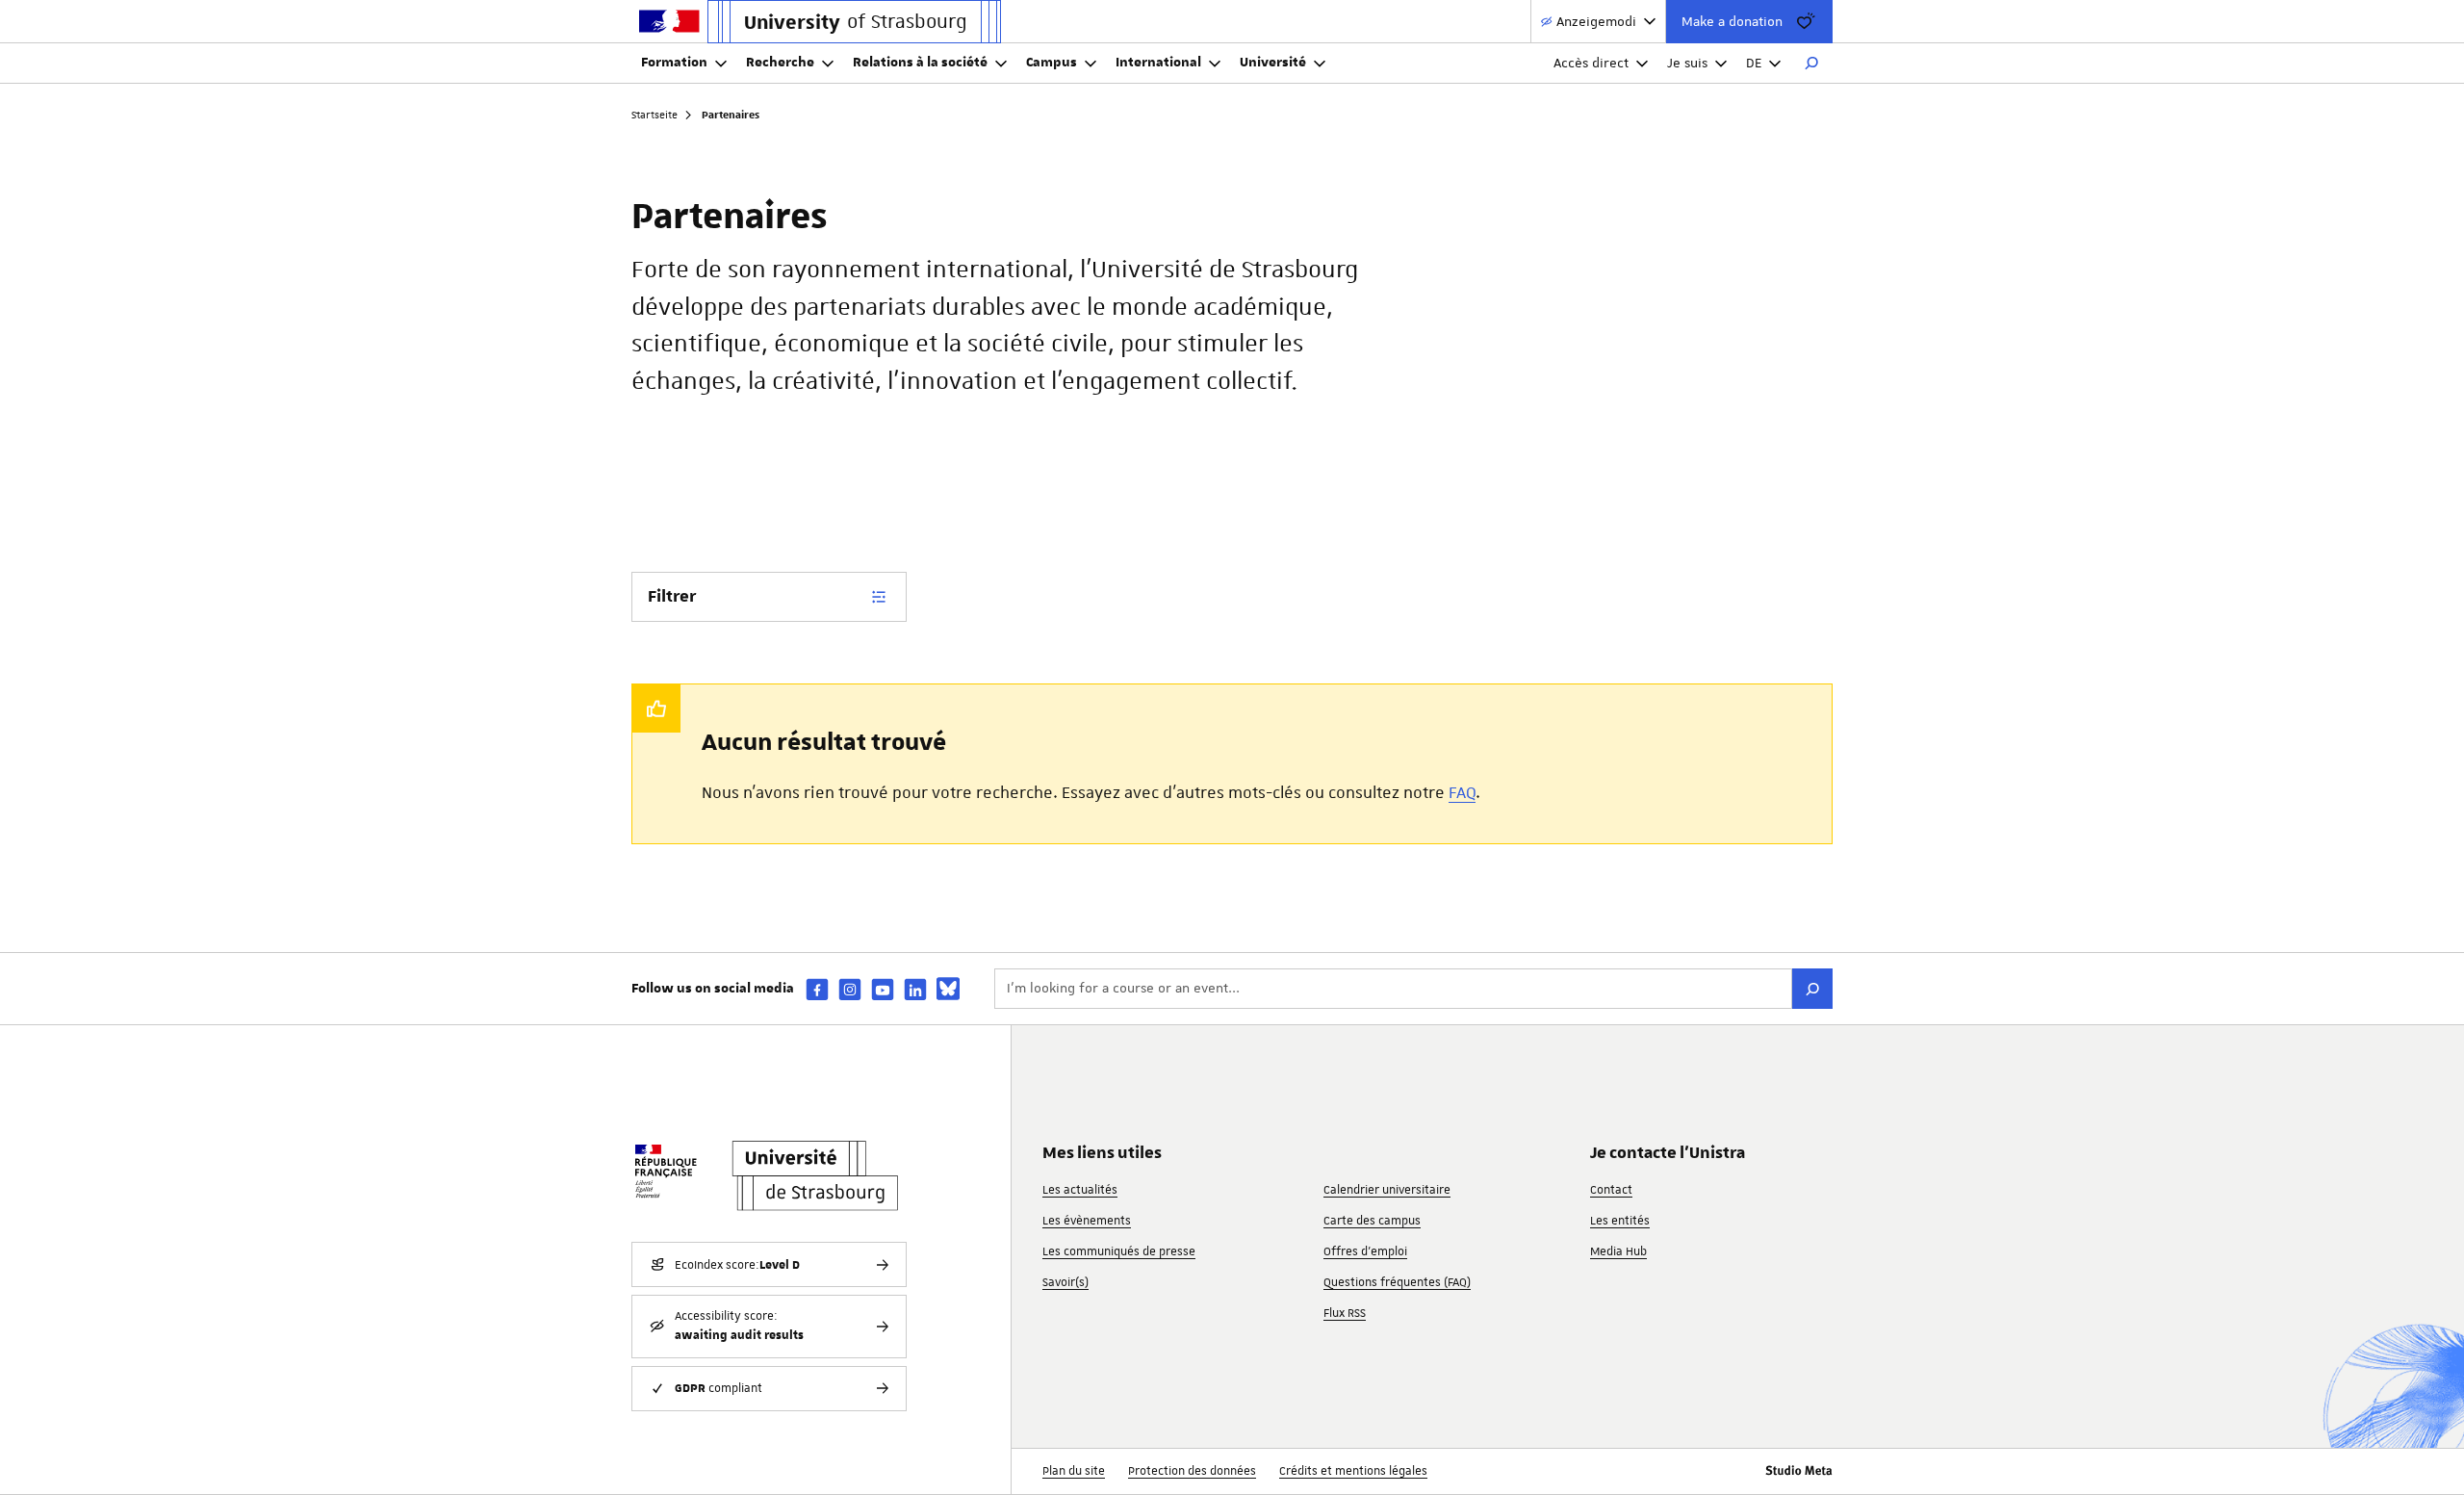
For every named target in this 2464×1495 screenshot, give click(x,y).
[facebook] (817, 989)
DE (1754, 63)
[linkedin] (915, 989)
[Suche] (1812, 989)
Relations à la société (920, 63)
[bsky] (948, 989)
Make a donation (1732, 21)
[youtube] (883, 989)
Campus (1052, 63)
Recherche (780, 63)
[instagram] (850, 989)
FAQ (1462, 792)
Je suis (1687, 63)
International (1158, 63)
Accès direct (1591, 63)
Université (1273, 63)
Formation (674, 63)
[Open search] (1811, 64)
